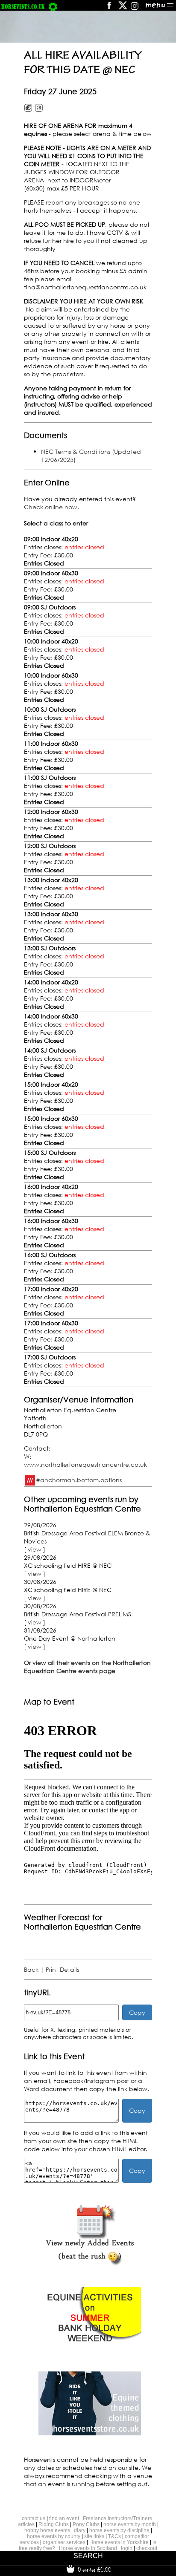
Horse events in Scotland (88, 2548)
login (127, 2548)
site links (94, 2536)
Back (31, 1969)
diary (80, 2530)
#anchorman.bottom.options (79, 1480)
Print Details (62, 1969)
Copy (137, 2012)
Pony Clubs (86, 2524)
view (35, 1549)
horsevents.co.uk (23, 7)
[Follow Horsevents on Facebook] (109, 8)
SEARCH (88, 2556)
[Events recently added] (90, 2264)
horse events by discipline (119, 2530)
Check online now (51, 507)
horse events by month (130, 2524)
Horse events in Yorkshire (119, 2542)
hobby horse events (47, 2530)
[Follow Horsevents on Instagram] (135, 8)
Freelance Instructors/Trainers (117, 2518)
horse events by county (54, 2536)
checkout (147, 2548)
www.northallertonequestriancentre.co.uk (85, 1464)
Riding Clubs (54, 2524)
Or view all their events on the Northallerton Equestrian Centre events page (87, 1667)
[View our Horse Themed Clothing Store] (90, 2433)
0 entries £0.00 (94, 2570)
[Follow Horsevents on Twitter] (123, 8)
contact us (34, 2518)
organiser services (64, 2542)
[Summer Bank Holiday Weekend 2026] (90, 2349)
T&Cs (114, 2536)
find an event (64, 2518)
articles (26, 2524)
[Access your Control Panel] (53, 7)
